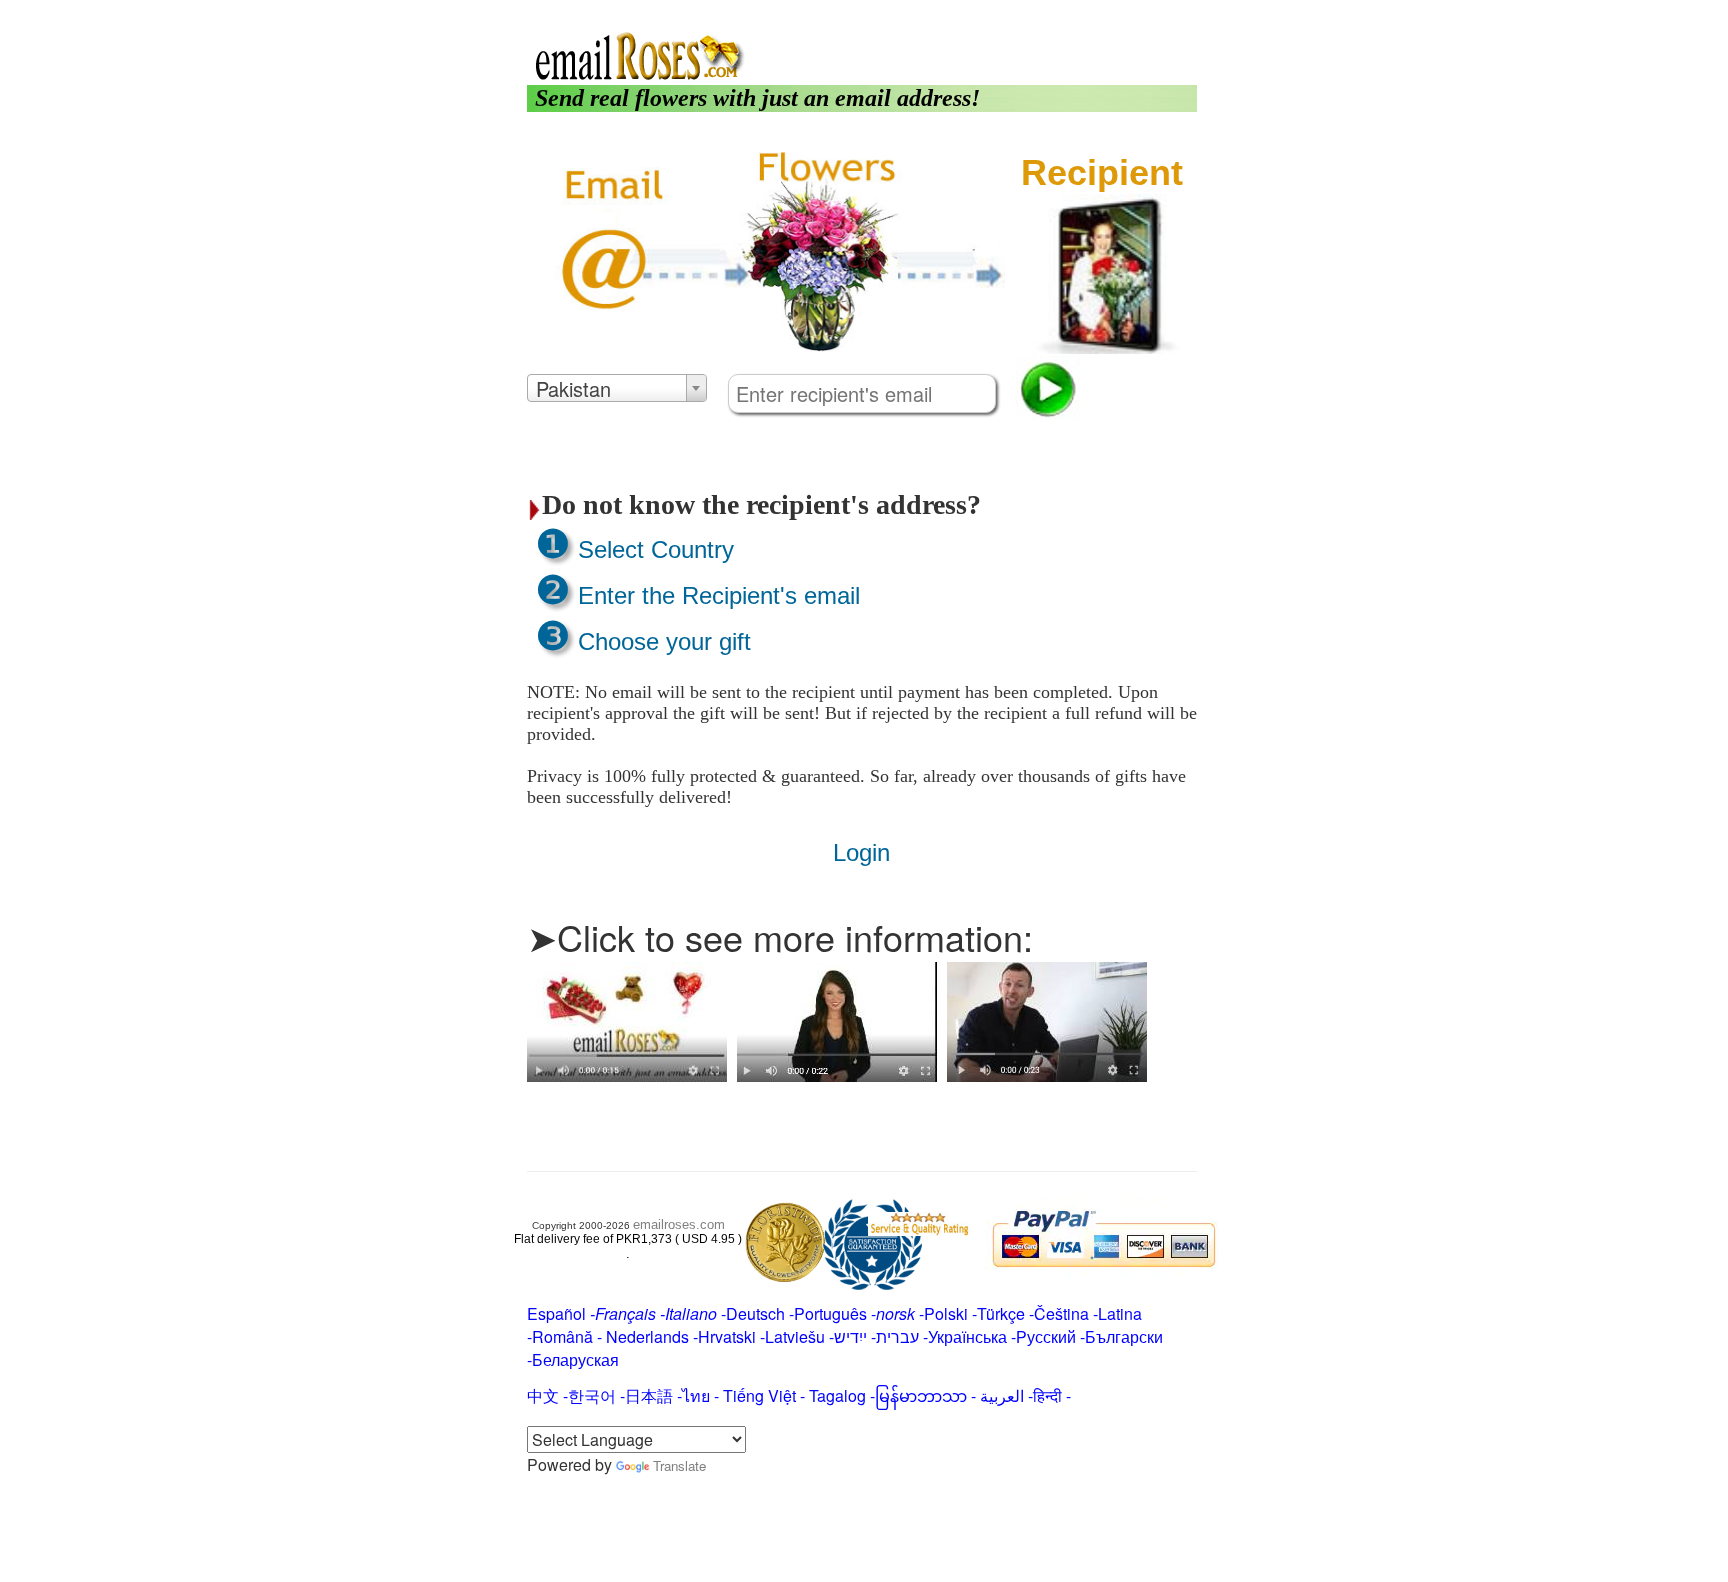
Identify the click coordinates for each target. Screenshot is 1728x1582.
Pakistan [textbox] (573, 389)
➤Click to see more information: (780, 936)
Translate (679, 1465)
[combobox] (617, 388)
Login (1056, 12)
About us (1000, 12)
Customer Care (1138, 12)
